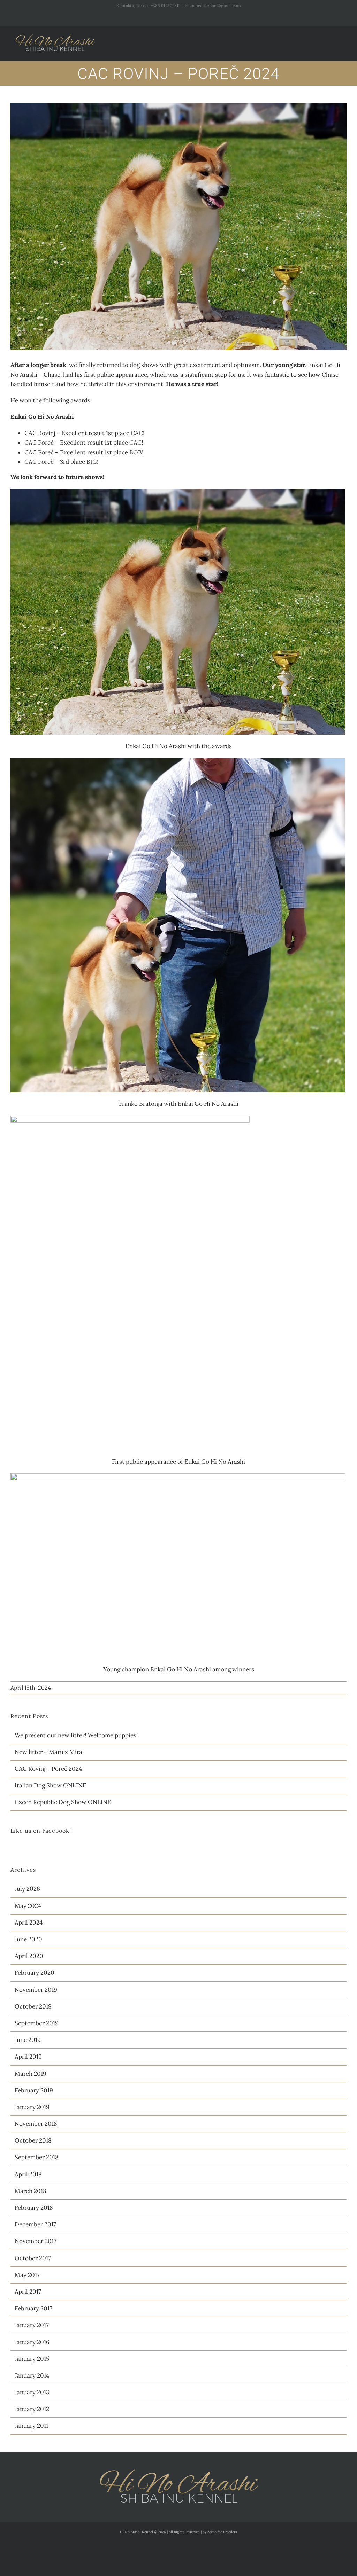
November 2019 (36, 1990)
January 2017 (32, 2325)
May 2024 (28, 1906)
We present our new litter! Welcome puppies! (76, 1735)
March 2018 (31, 2191)
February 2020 (35, 1973)
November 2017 (36, 2241)
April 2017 (28, 2292)
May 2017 (27, 2275)
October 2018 (33, 2140)
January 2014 (32, 2375)
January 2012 (32, 2409)
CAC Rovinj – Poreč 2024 (48, 1769)
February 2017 (33, 2308)
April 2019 (28, 2057)
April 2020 (29, 1956)
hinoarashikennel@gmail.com (213, 5)
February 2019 (34, 2090)
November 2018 (36, 2124)
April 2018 (28, 2174)
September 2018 (37, 2157)
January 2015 (32, 2359)
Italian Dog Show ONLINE (51, 1785)
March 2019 (31, 2074)
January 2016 (32, 2342)
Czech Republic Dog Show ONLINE (63, 1802)
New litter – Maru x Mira (48, 1752)
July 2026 (27, 1889)
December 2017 (35, 2224)
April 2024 (29, 1923)
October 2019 (33, 2006)
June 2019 (28, 2040)
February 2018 (34, 2208)
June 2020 (28, 1939)
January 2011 (31, 2426)
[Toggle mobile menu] (344, 39)
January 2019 (32, 2107)
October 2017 (33, 2258)
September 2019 (37, 2023)
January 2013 (32, 2392)
